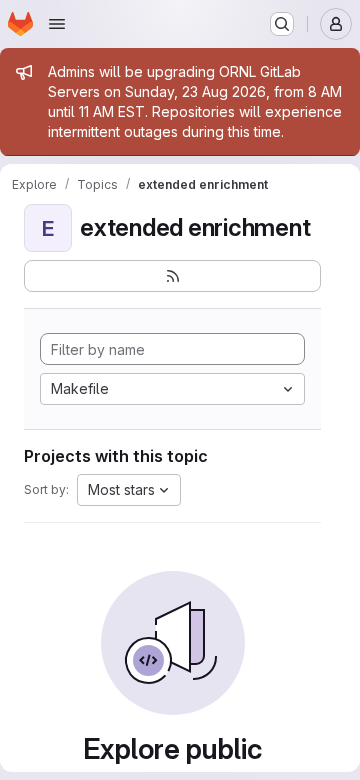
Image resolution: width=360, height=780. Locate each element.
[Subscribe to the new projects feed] (172, 276)
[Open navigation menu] (57, 24)
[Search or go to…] (282, 24)
